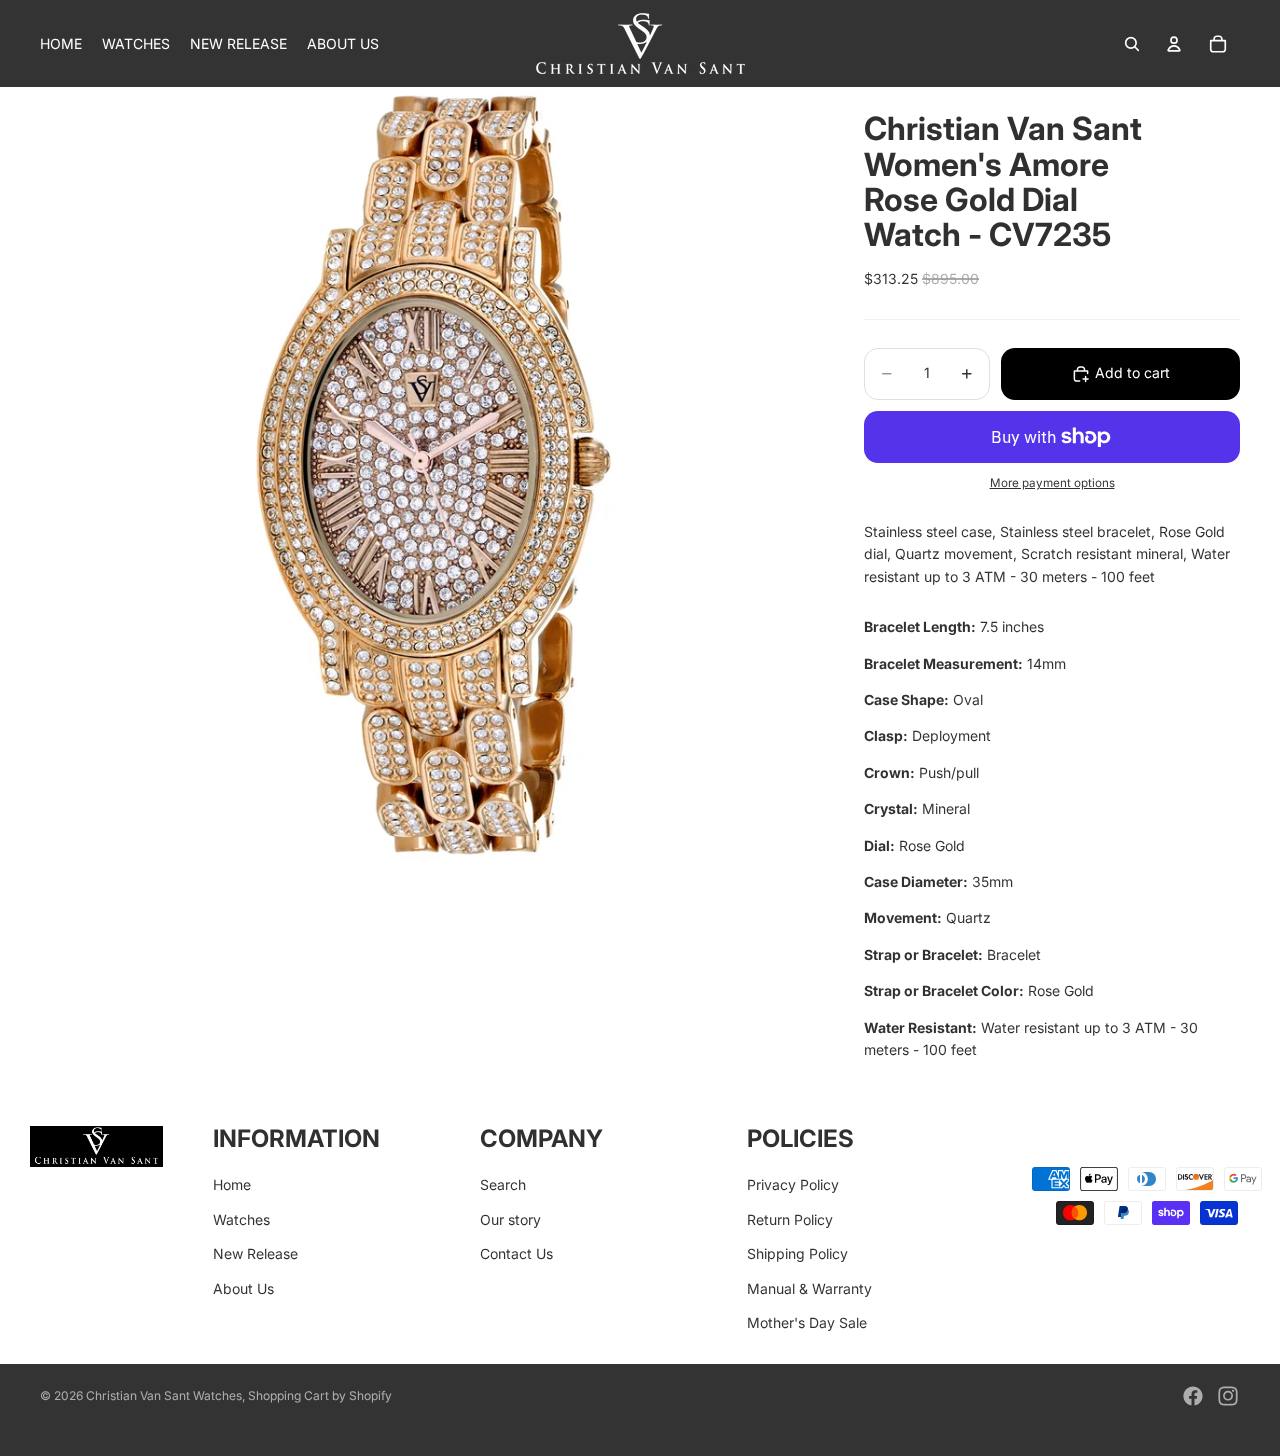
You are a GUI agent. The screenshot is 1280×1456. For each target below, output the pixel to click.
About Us (243, 1287)
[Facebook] (1193, 1396)
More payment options (1052, 483)
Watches (241, 1218)
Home (232, 1184)
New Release (255, 1253)
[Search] (1132, 44)
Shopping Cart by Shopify (320, 1395)
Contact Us (516, 1253)
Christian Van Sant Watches (164, 1395)
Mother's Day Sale (807, 1322)
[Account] (1174, 44)
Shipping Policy (797, 1253)
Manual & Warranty (809, 1287)
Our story (510, 1218)
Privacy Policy (793, 1184)
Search (503, 1184)
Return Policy (790, 1218)
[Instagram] (1228, 1396)
